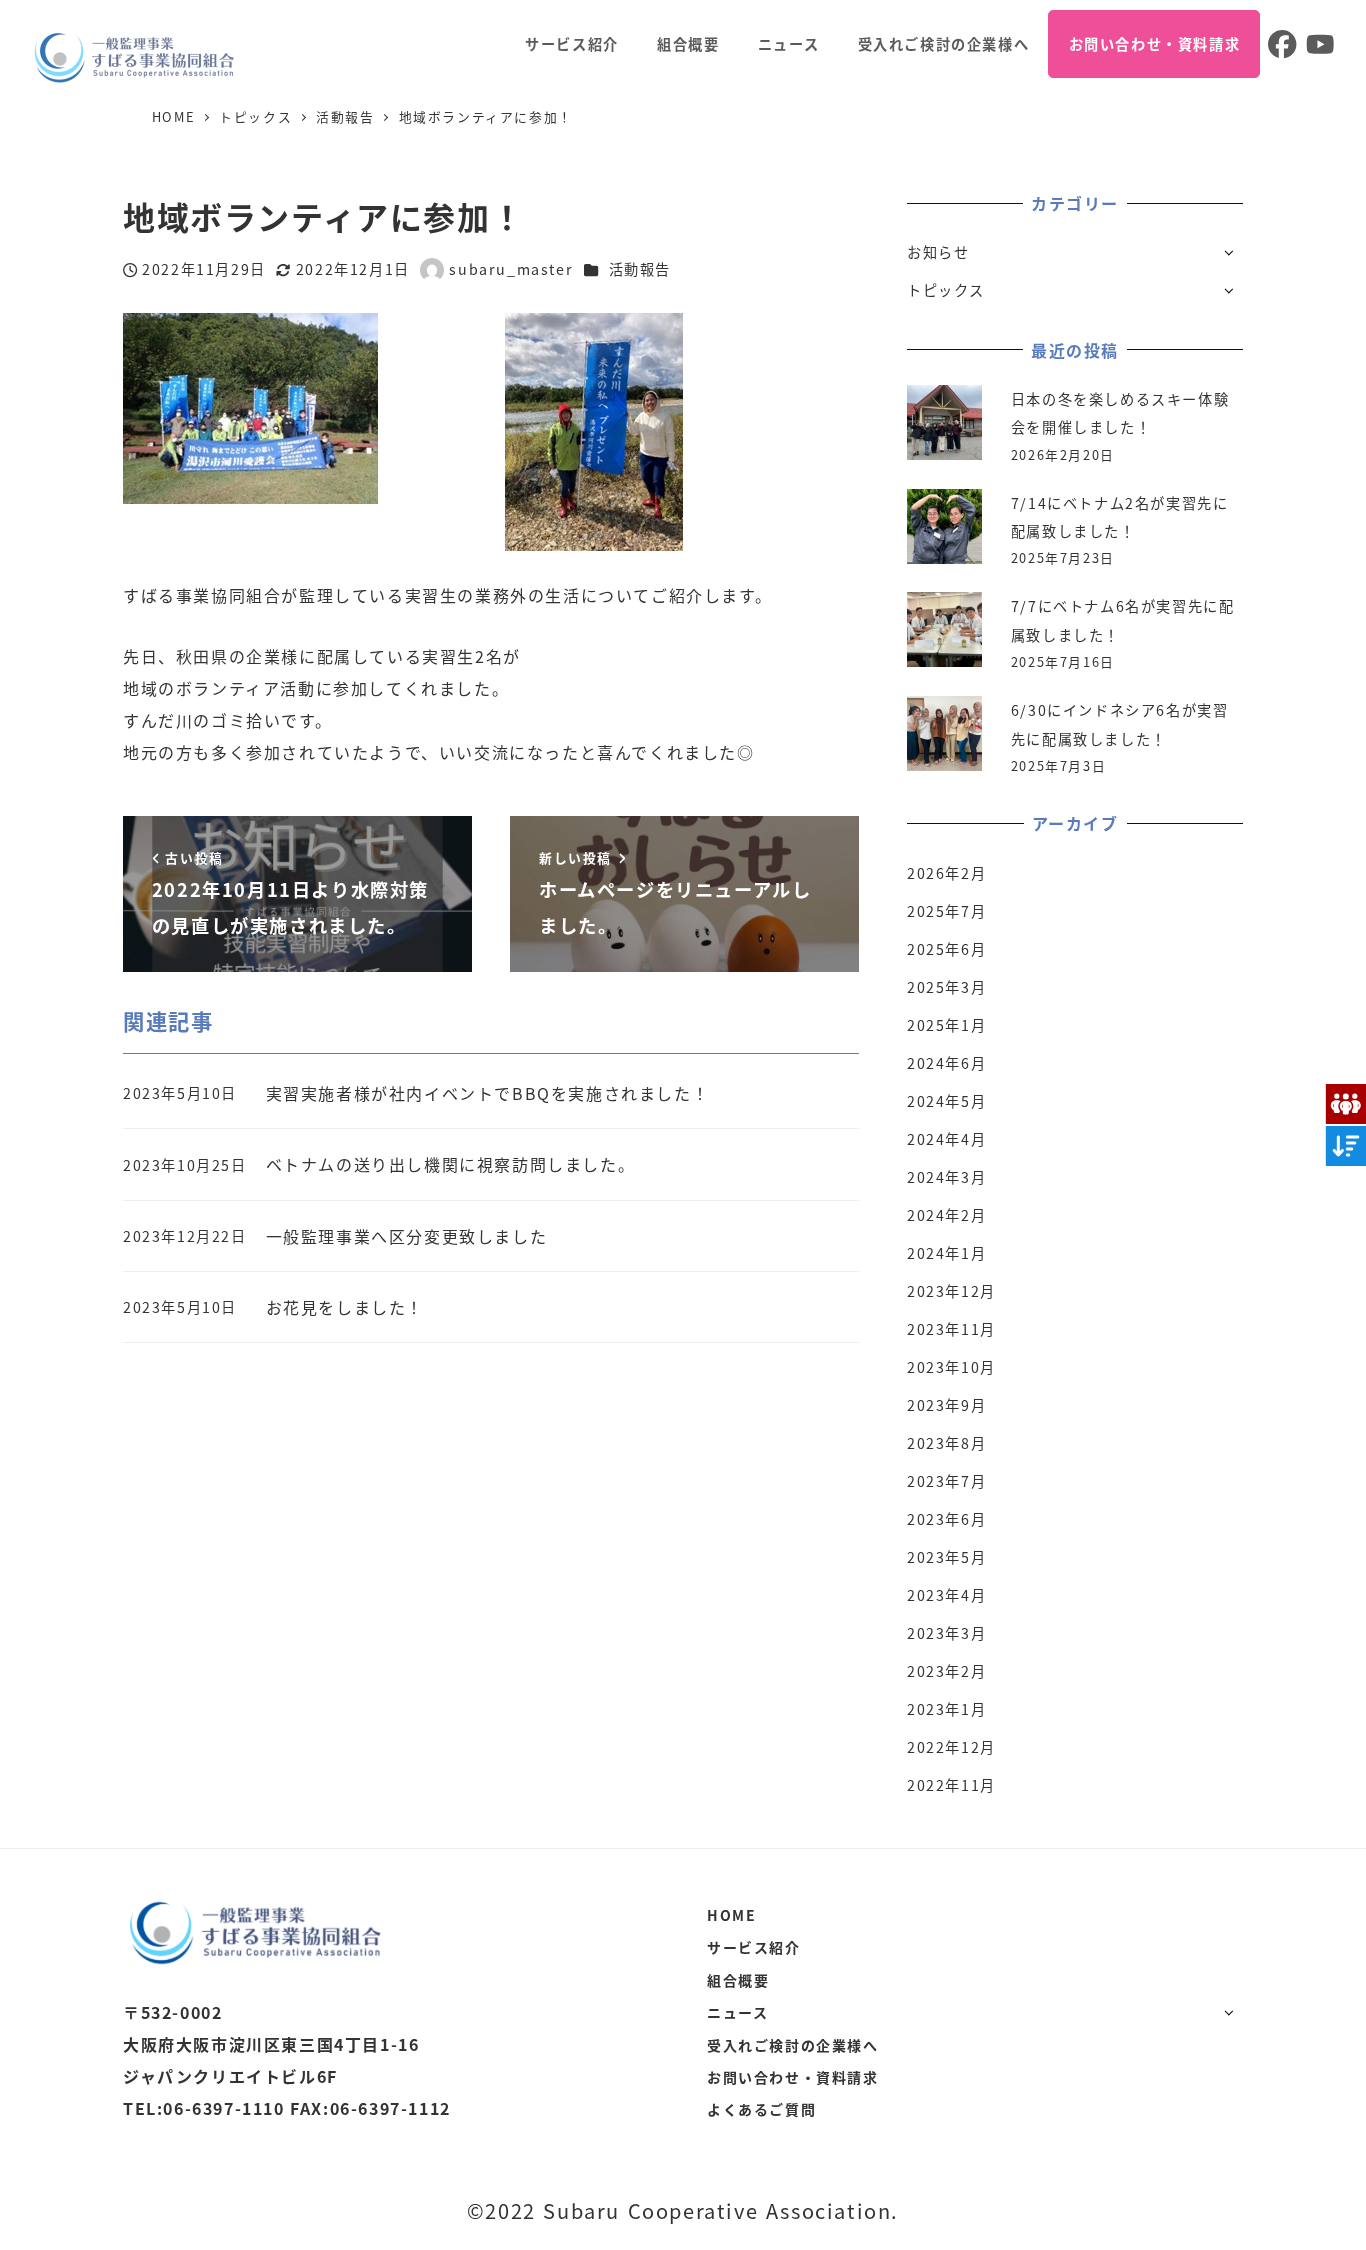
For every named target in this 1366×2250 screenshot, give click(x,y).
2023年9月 (946, 1405)
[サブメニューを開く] (1228, 251)
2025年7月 (946, 911)
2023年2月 (946, 1671)
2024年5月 (946, 1101)
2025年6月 (946, 949)
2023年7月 (946, 1481)
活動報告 (640, 269)
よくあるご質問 (761, 2109)
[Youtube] (1318, 44)
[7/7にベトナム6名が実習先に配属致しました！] (944, 629)
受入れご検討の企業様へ (793, 2045)
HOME (731, 1915)
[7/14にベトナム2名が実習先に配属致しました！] (944, 526)
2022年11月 (951, 1785)
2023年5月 (946, 1557)
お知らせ (938, 252)
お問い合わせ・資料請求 (793, 2077)
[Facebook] (1279, 44)
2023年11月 (951, 1329)
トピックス (946, 290)
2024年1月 (946, 1253)
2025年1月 (946, 1025)
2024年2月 (946, 1215)
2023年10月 (951, 1367)
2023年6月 (946, 1519)
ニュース (737, 2012)
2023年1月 (946, 1709)
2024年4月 (946, 1139)
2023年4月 (946, 1595)
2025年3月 (946, 987)
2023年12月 (951, 1291)
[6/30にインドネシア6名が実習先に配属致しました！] (944, 733)
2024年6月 (946, 1063)
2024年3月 (946, 1177)
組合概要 (738, 1980)
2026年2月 (946, 873)
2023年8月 (946, 1443)
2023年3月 (946, 1633)
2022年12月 (951, 1747)
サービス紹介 (754, 1947)
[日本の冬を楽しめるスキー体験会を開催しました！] (944, 422)
